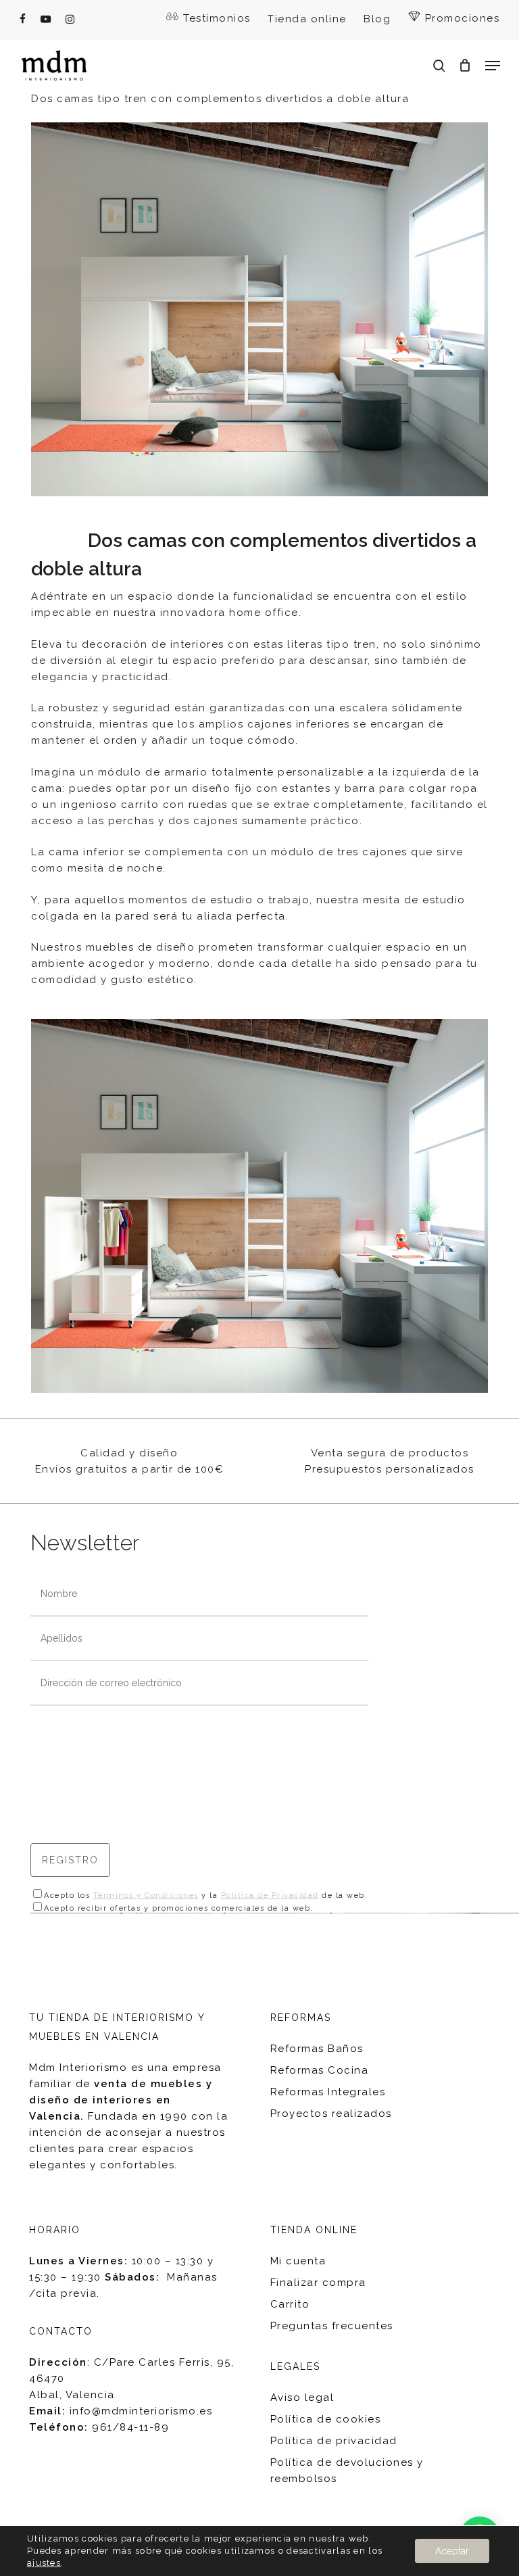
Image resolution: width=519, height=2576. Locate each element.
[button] (493, 66)
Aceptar (452, 2551)
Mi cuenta (298, 2261)
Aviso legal (302, 2398)
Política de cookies (326, 2419)
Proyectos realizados (331, 2114)
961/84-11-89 (130, 2427)
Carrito (290, 2304)
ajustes (44, 2563)
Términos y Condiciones (146, 1895)
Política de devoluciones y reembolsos (347, 2471)
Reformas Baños (317, 2049)
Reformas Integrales (328, 2092)
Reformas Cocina (320, 2070)
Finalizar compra (318, 2283)
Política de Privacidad (270, 1895)
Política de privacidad (334, 2441)
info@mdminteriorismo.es (141, 2411)
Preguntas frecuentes (332, 2326)
